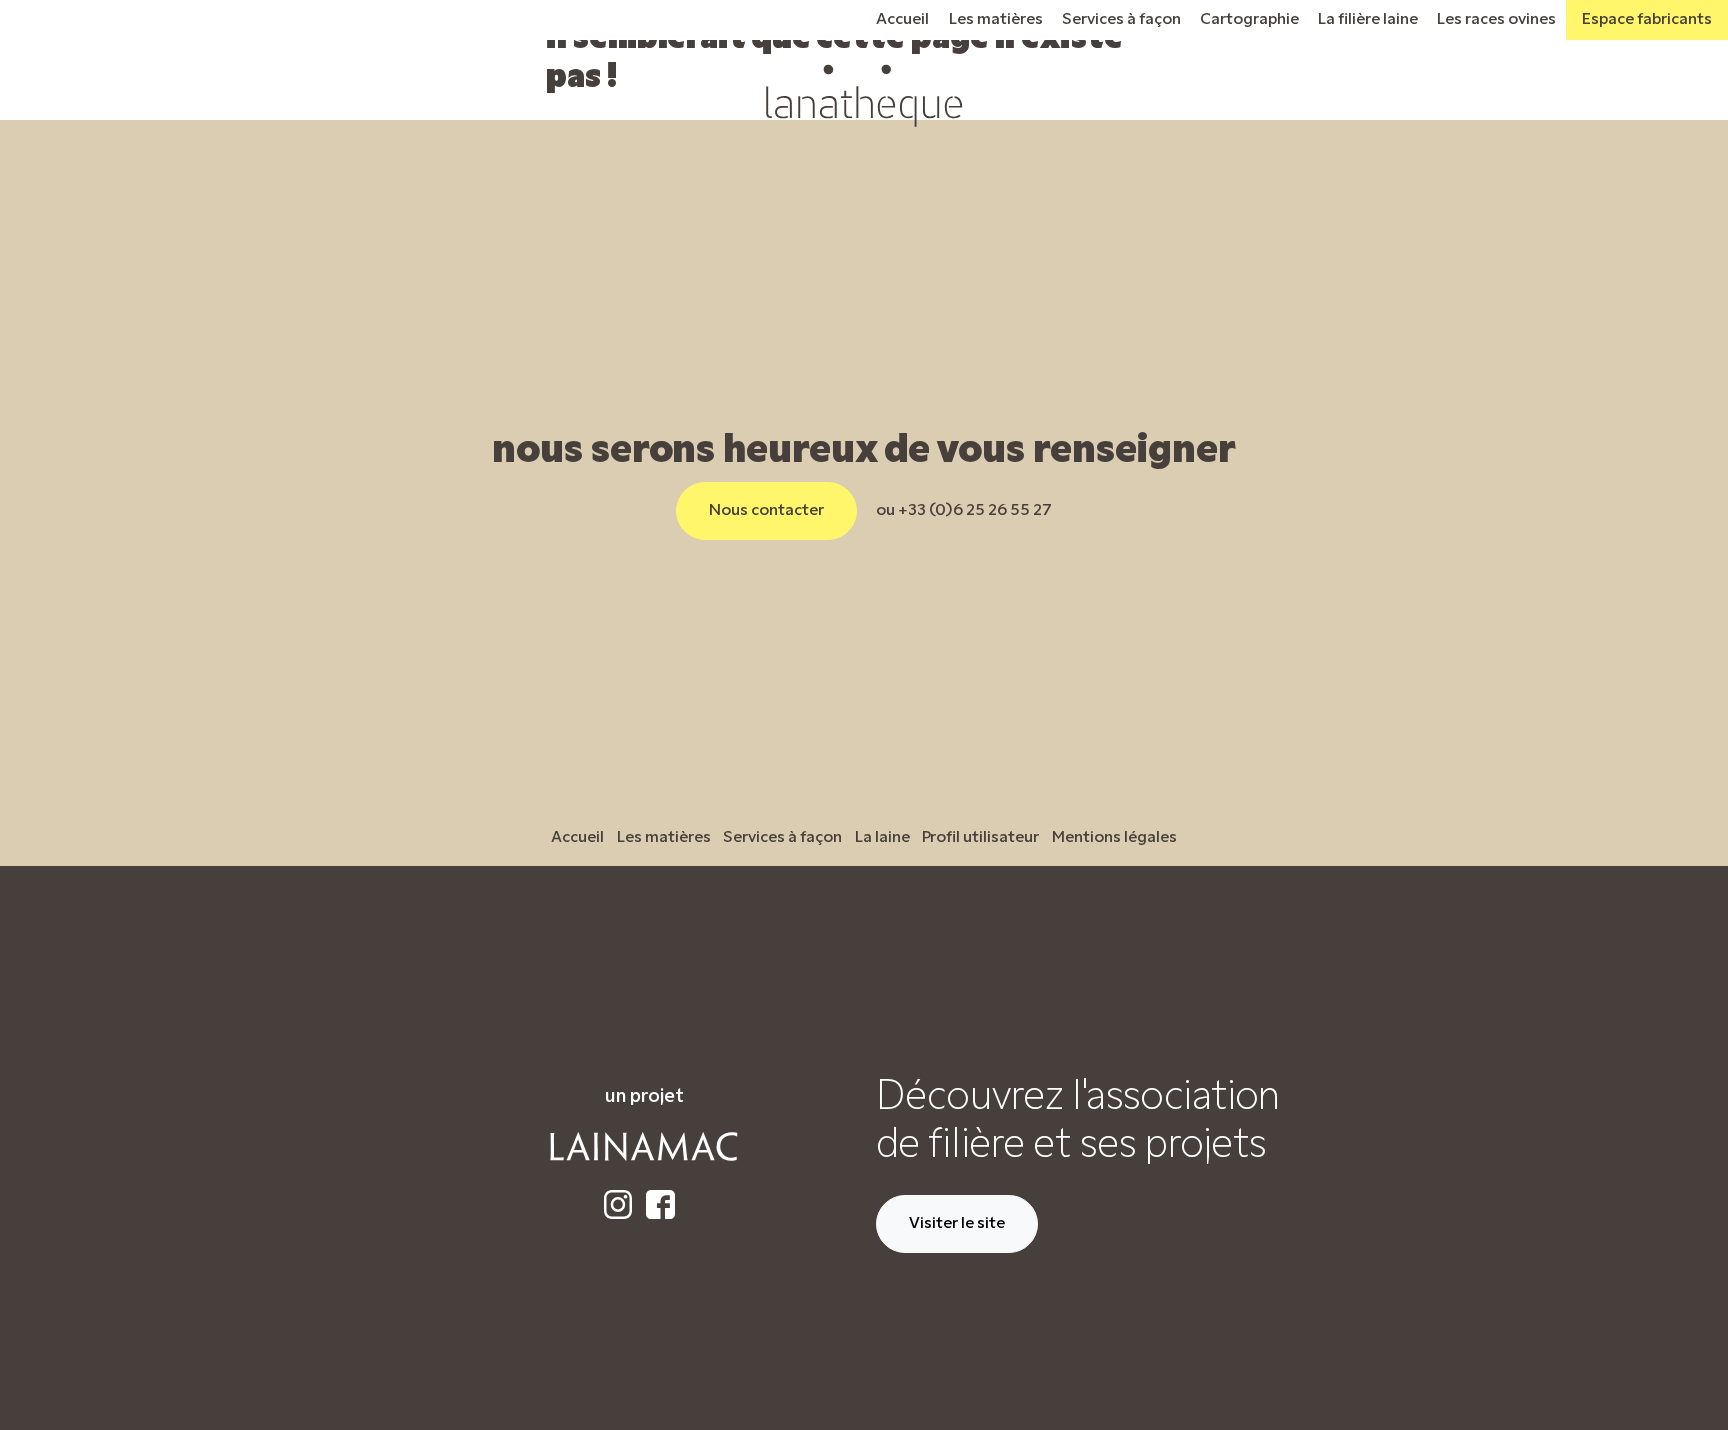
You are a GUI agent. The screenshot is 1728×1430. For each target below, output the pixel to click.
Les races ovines (1496, 20)
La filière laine (1368, 20)
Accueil (902, 20)
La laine (882, 838)
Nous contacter (766, 511)
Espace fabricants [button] (1647, 20)
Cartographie (1249, 20)
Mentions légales (1114, 838)
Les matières (996, 20)
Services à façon (1121, 20)
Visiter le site (957, 1224)
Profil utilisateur (980, 838)
